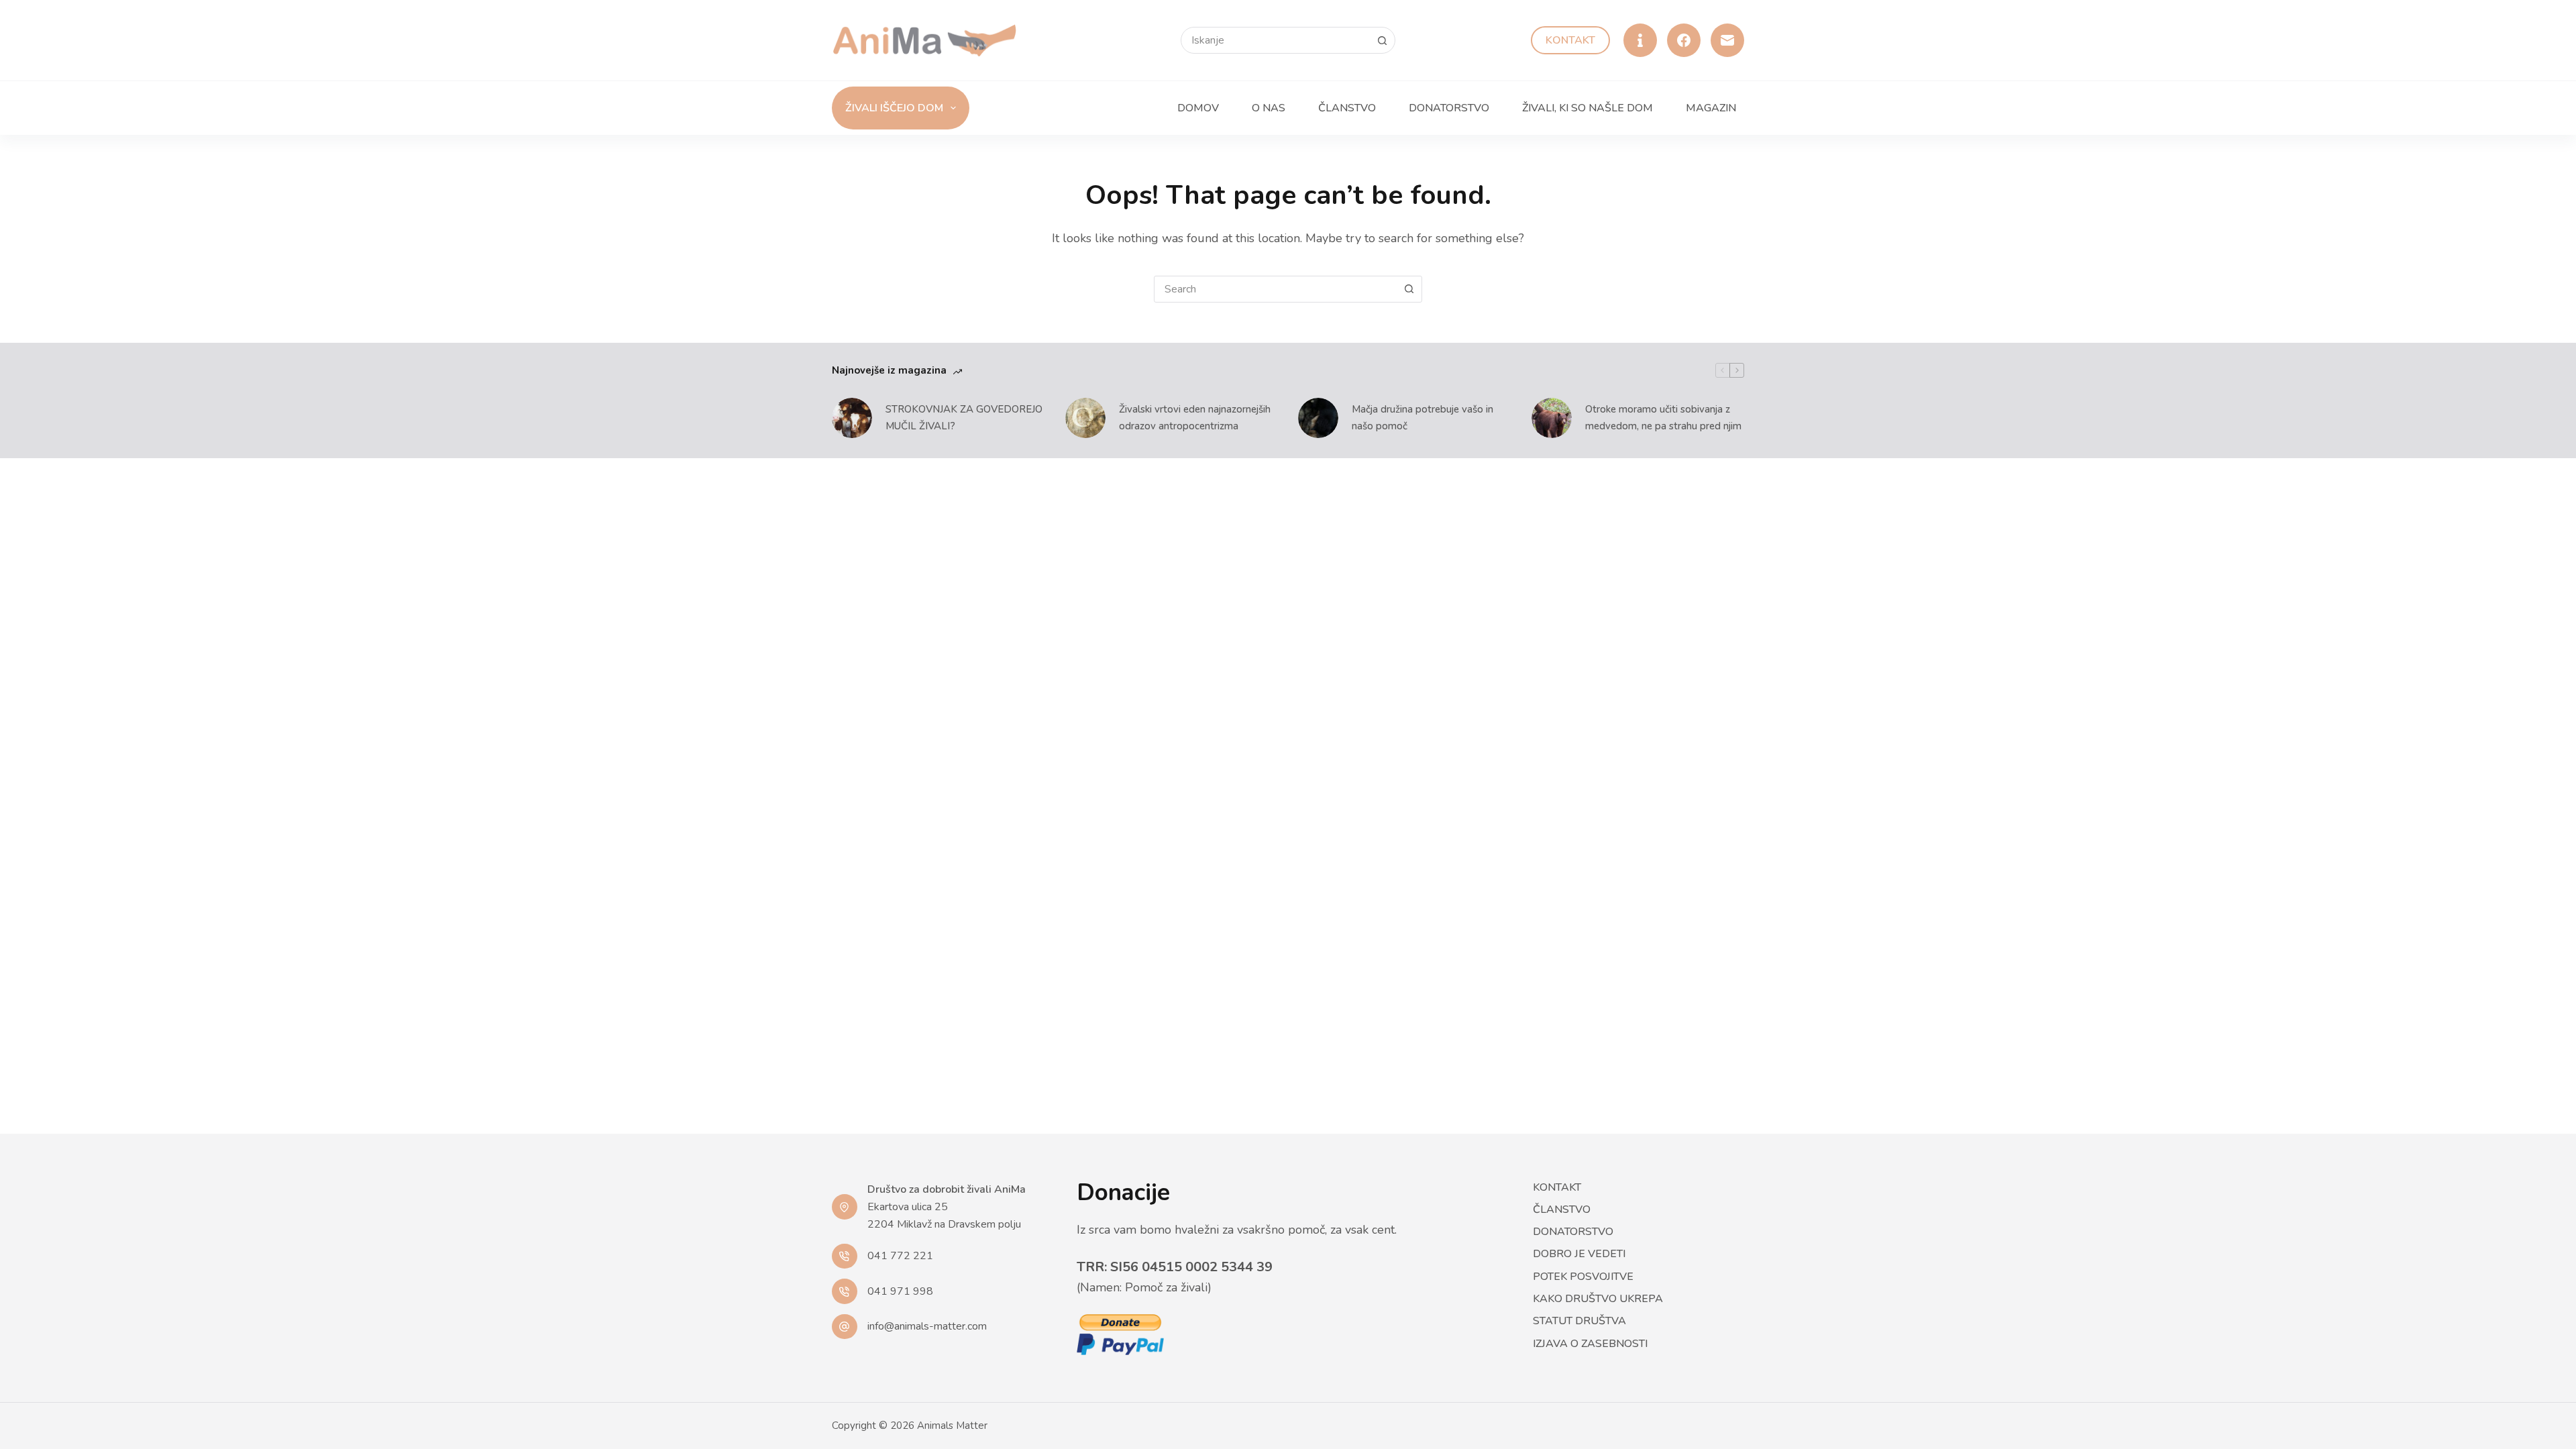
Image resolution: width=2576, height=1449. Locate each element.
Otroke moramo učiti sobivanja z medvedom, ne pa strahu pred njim (1663, 418)
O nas (1269, 108)
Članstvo (1347, 108)
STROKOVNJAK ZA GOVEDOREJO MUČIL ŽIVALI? (964, 418)
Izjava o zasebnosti (1590, 1344)
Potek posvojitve (1583, 1277)
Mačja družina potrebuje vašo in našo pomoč (1423, 418)
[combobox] (1275, 289)
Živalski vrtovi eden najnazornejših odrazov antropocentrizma (1195, 418)
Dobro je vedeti (1579, 1254)
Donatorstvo (1449, 108)
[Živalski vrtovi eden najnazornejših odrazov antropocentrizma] (1085, 418)
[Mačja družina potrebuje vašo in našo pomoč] (1318, 418)
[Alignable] (1640, 40)
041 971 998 (900, 1291)
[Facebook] (1684, 40)
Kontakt (1570, 40)
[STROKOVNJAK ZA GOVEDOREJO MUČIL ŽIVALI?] (852, 418)
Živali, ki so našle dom (1588, 108)
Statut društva (1579, 1321)
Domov (1198, 108)
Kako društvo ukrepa (1598, 1299)
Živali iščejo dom (894, 108)
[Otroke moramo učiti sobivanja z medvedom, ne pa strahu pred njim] (1552, 418)
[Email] (1727, 40)
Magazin (1711, 108)
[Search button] (1382, 40)
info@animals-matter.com (927, 1326)
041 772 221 (900, 1256)
